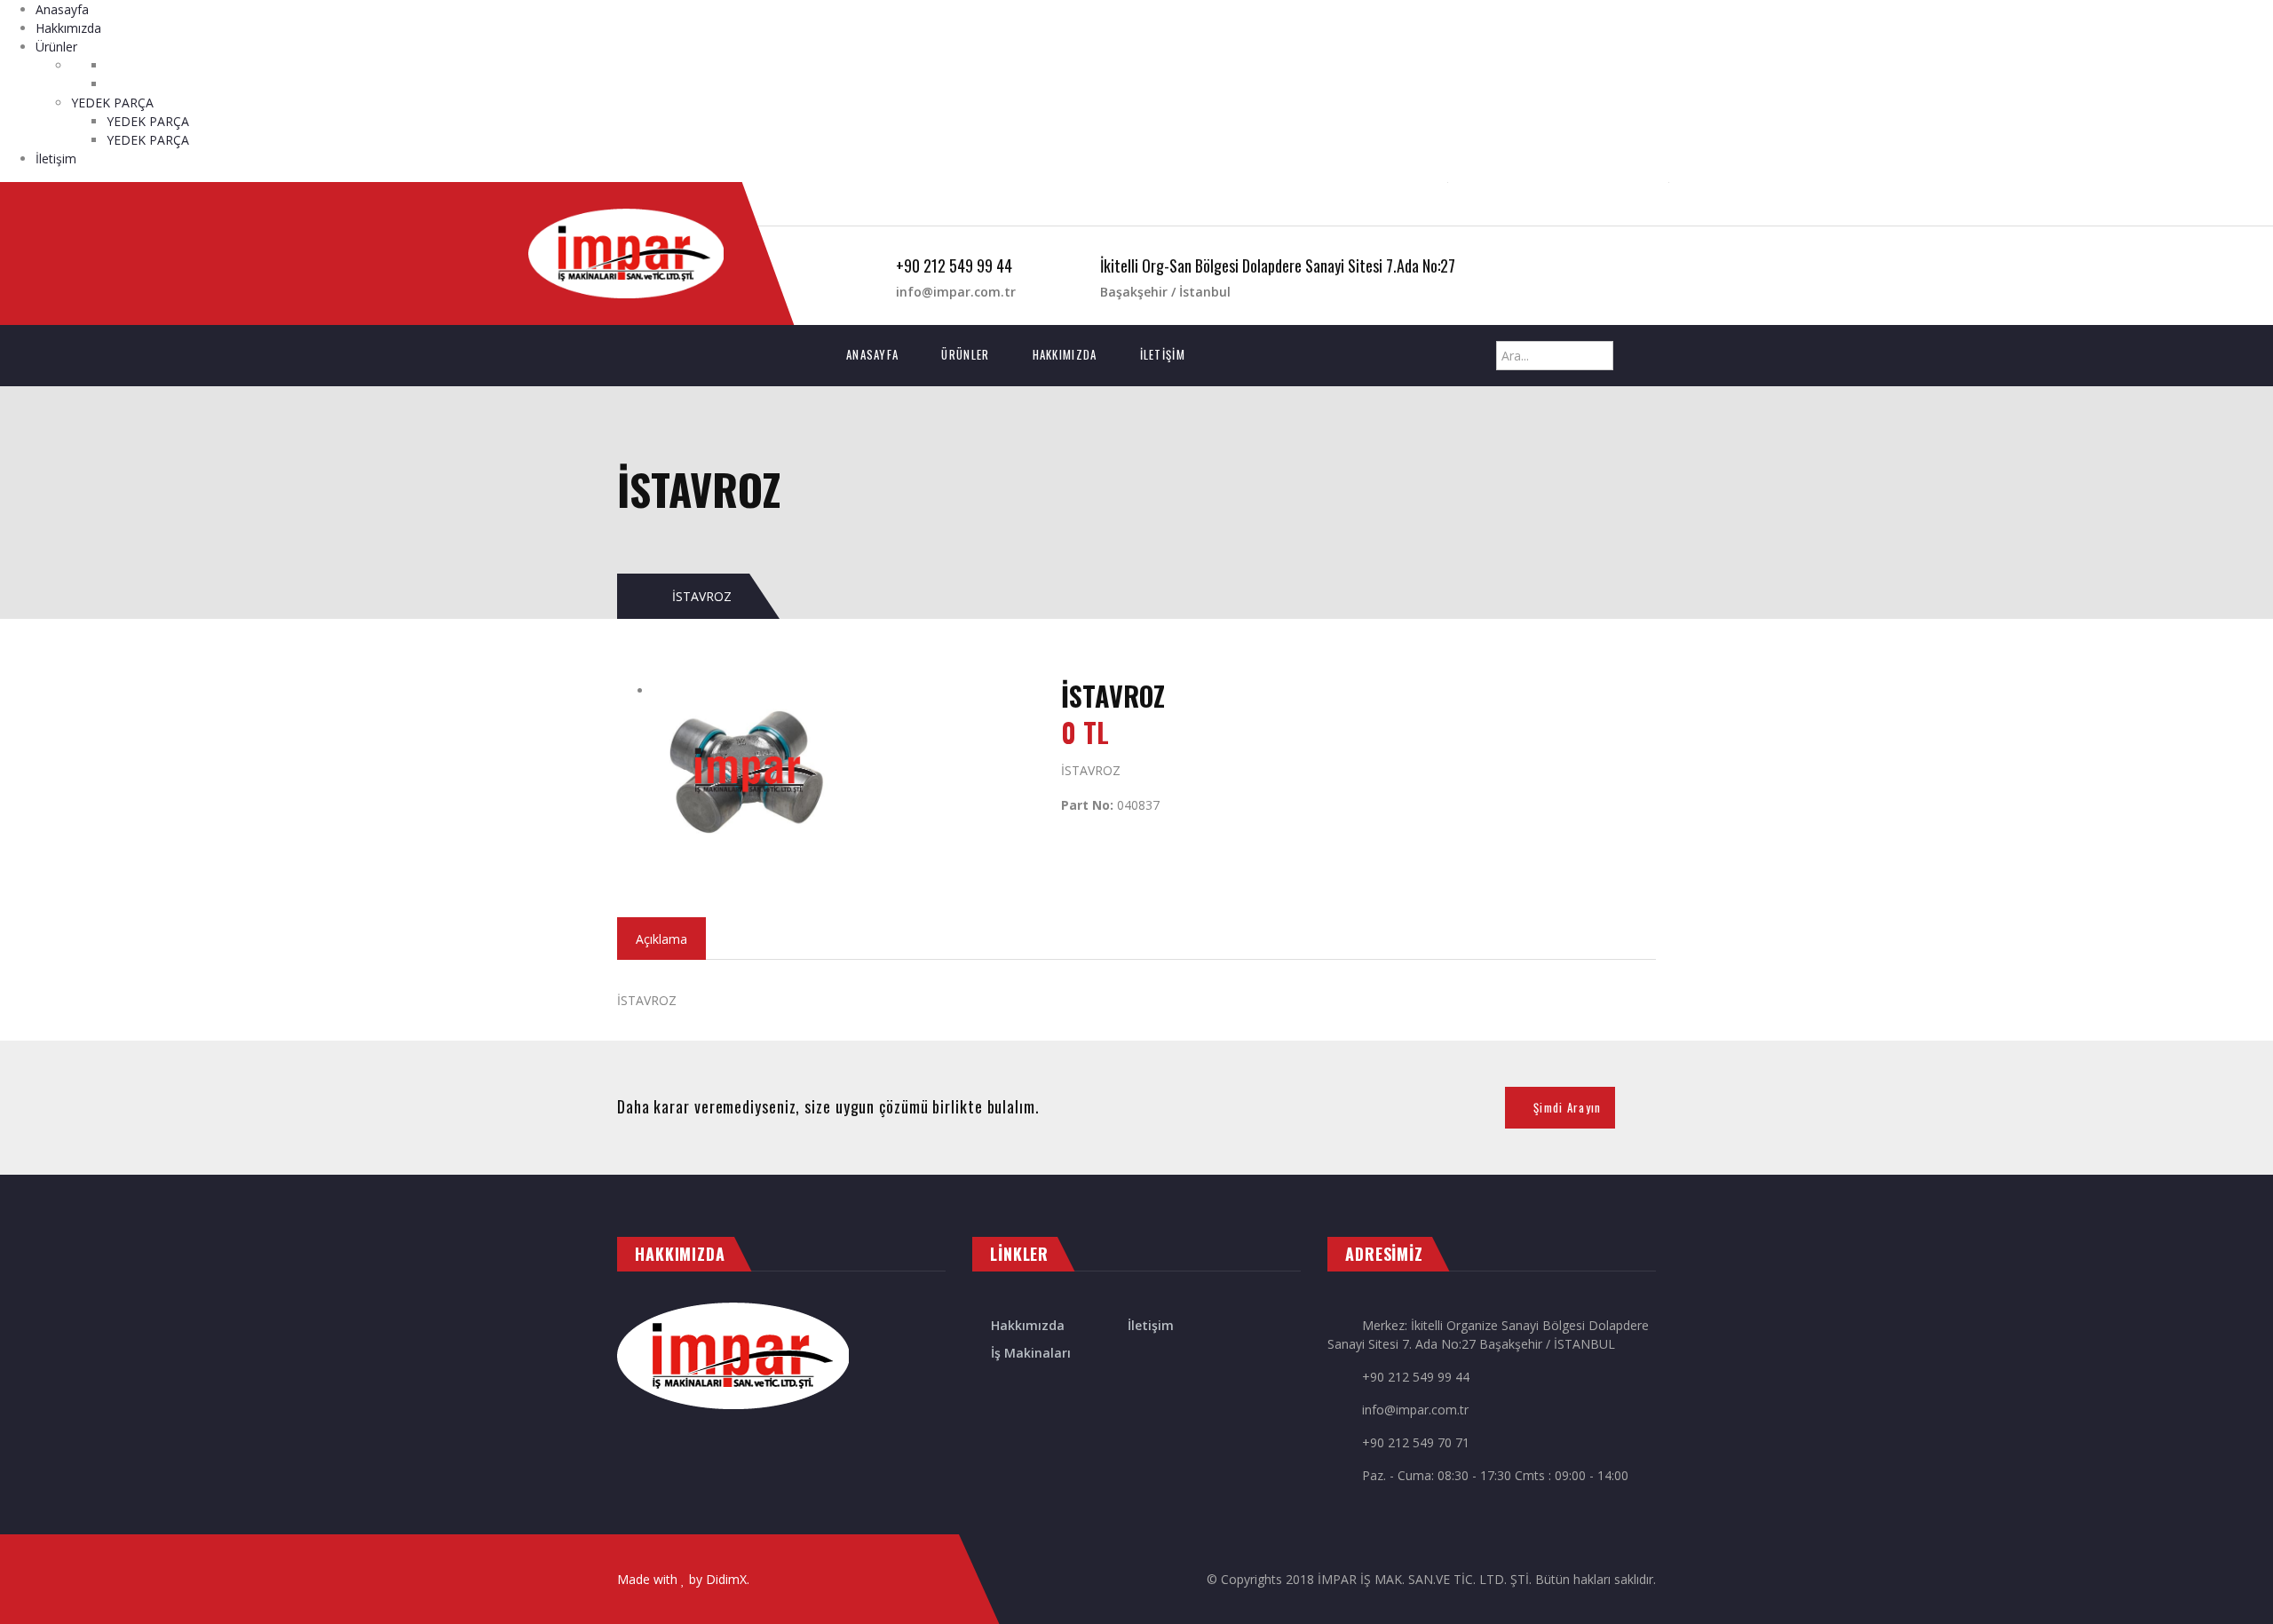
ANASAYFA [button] (883, 354)
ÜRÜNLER (965, 354)
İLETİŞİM (1163, 354)
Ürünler (56, 47)
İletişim (56, 158)
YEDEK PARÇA (112, 103)
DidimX (726, 1579)
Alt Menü (889, 204)
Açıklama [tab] (661, 939)
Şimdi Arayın (1568, 1107)
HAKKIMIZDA (1065, 354)
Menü (811, 204)
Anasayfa (62, 9)
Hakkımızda (68, 28)
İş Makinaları (1031, 1353)
